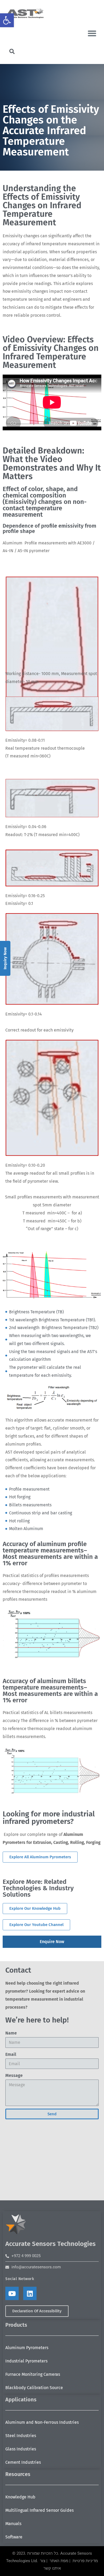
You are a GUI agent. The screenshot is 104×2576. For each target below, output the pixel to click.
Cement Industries (23, 2462)
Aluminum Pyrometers (27, 2348)
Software (14, 2537)
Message (14, 2075)
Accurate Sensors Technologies (51, 2244)
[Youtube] (12, 2293)
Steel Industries (21, 2436)
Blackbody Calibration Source (34, 2388)
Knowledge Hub (20, 2497)
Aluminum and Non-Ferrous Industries (42, 2422)
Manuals (13, 2524)
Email (11, 2054)
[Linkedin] (30, 2293)
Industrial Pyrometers (26, 2361)
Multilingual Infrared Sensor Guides (39, 2510)
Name (11, 2033)
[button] (7, 20)
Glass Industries (21, 2449)
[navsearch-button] (12, 52)
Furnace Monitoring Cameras (33, 2374)
